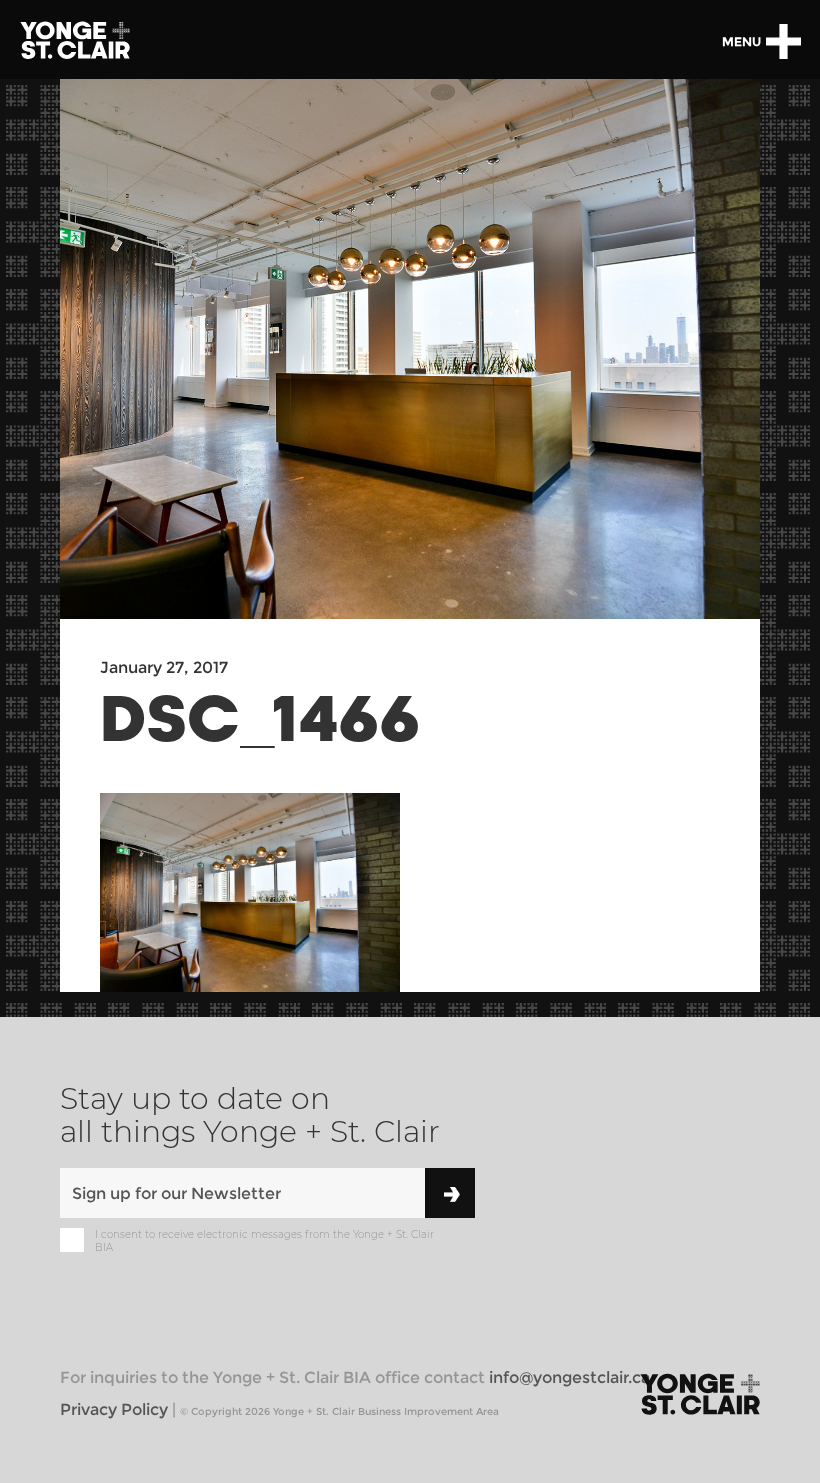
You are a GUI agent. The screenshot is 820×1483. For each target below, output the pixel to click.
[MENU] (783, 41)
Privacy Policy (114, 1409)
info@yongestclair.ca (569, 1377)
